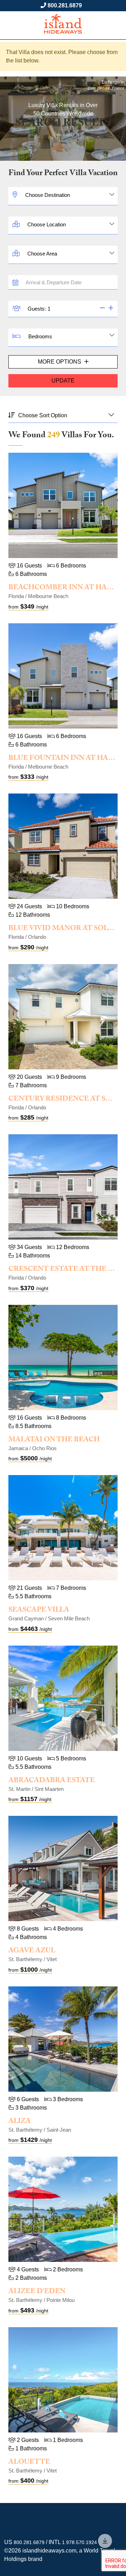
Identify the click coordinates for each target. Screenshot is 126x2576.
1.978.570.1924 (79, 2542)
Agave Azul (32, 1951)
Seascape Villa (39, 1611)
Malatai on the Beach (54, 1440)
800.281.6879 (65, 5)
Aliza (20, 2122)
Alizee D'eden (37, 2292)
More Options (60, 362)
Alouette (29, 2463)
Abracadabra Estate (52, 1781)
